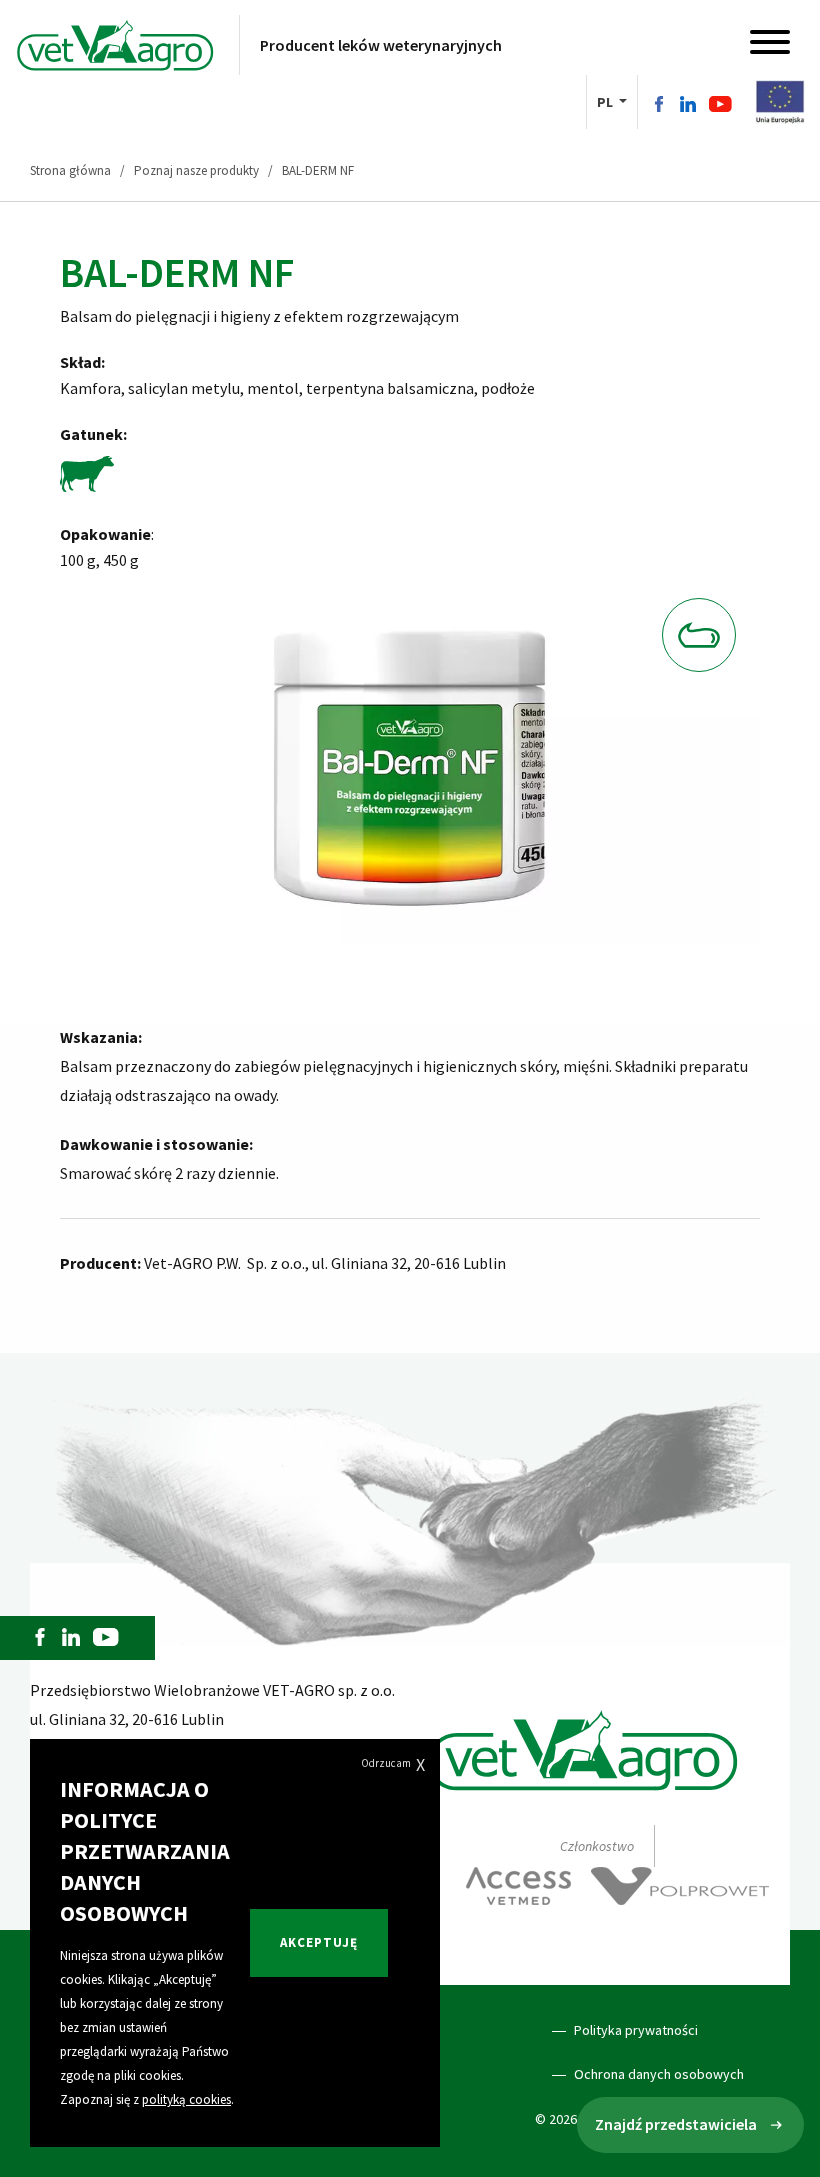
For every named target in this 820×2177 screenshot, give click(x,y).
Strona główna (70, 170)
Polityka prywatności (636, 2030)
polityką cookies (186, 2099)
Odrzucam (393, 1764)
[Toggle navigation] (770, 46)
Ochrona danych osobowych (659, 2074)
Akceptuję (319, 1942)
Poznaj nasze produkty (196, 170)
